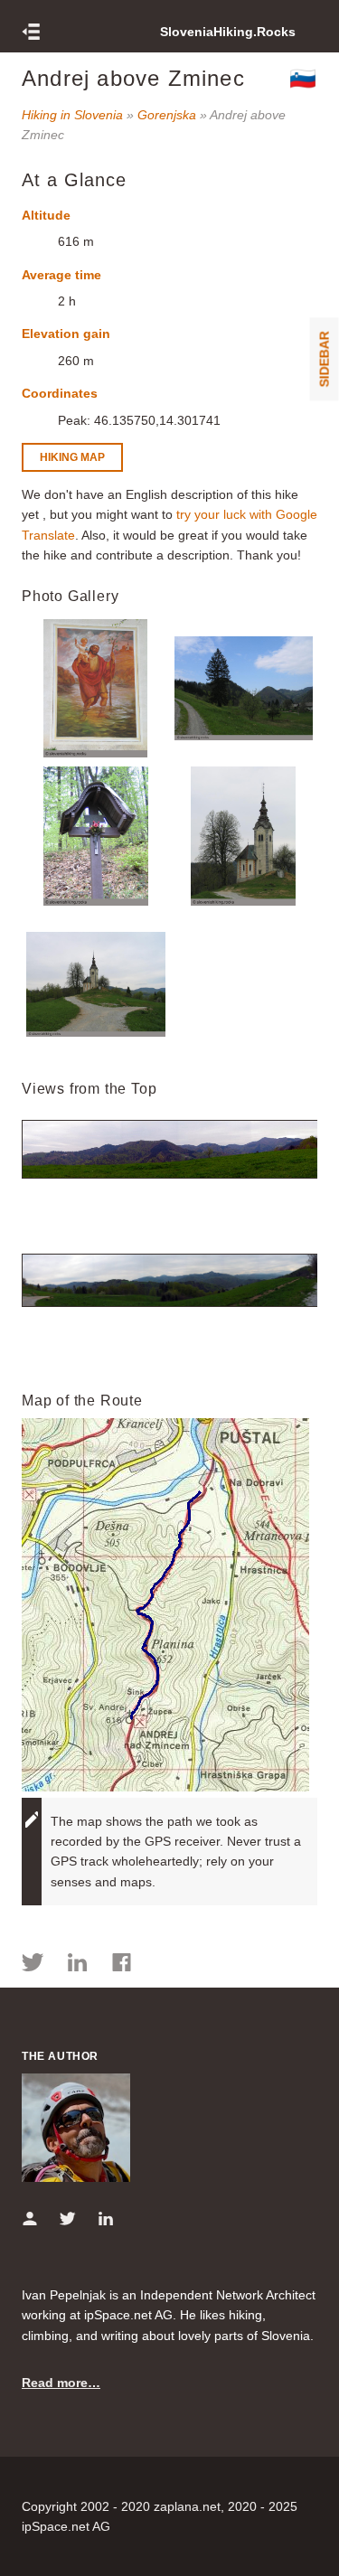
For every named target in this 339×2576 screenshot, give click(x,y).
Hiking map (72, 457)
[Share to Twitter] (33, 1965)
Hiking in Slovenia (72, 115)
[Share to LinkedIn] (77, 1965)
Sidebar (325, 359)
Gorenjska (167, 115)
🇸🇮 (303, 78)
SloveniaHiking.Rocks (228, 32)
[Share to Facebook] (122, 1965)
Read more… (61, 2383)
